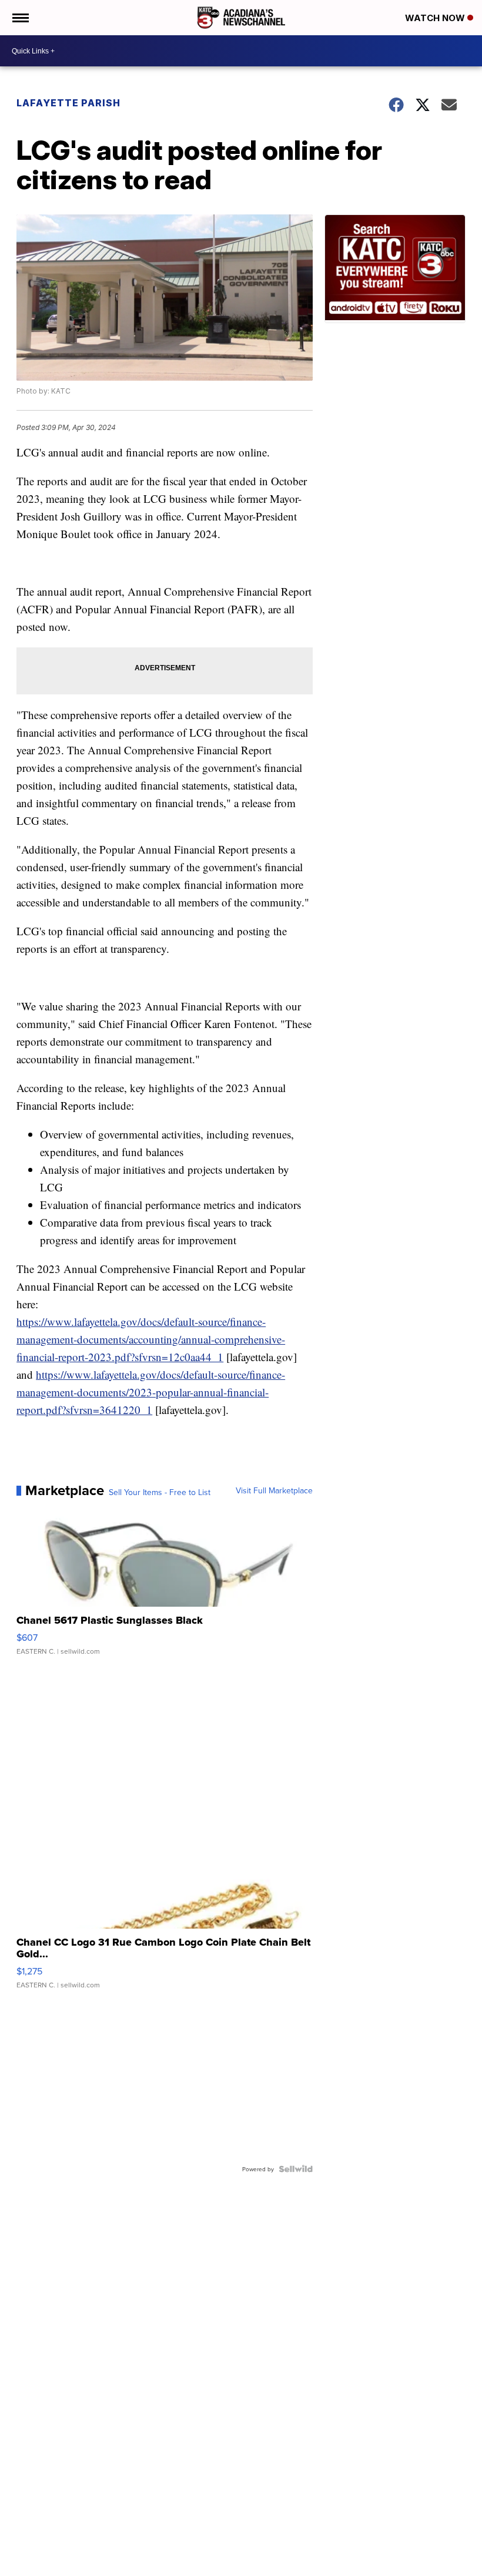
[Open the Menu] (20, 18)
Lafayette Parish (68, 103)
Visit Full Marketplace (274, 1490)
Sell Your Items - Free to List (160, 1492)
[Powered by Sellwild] (296, 2169)
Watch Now (436, 18)
